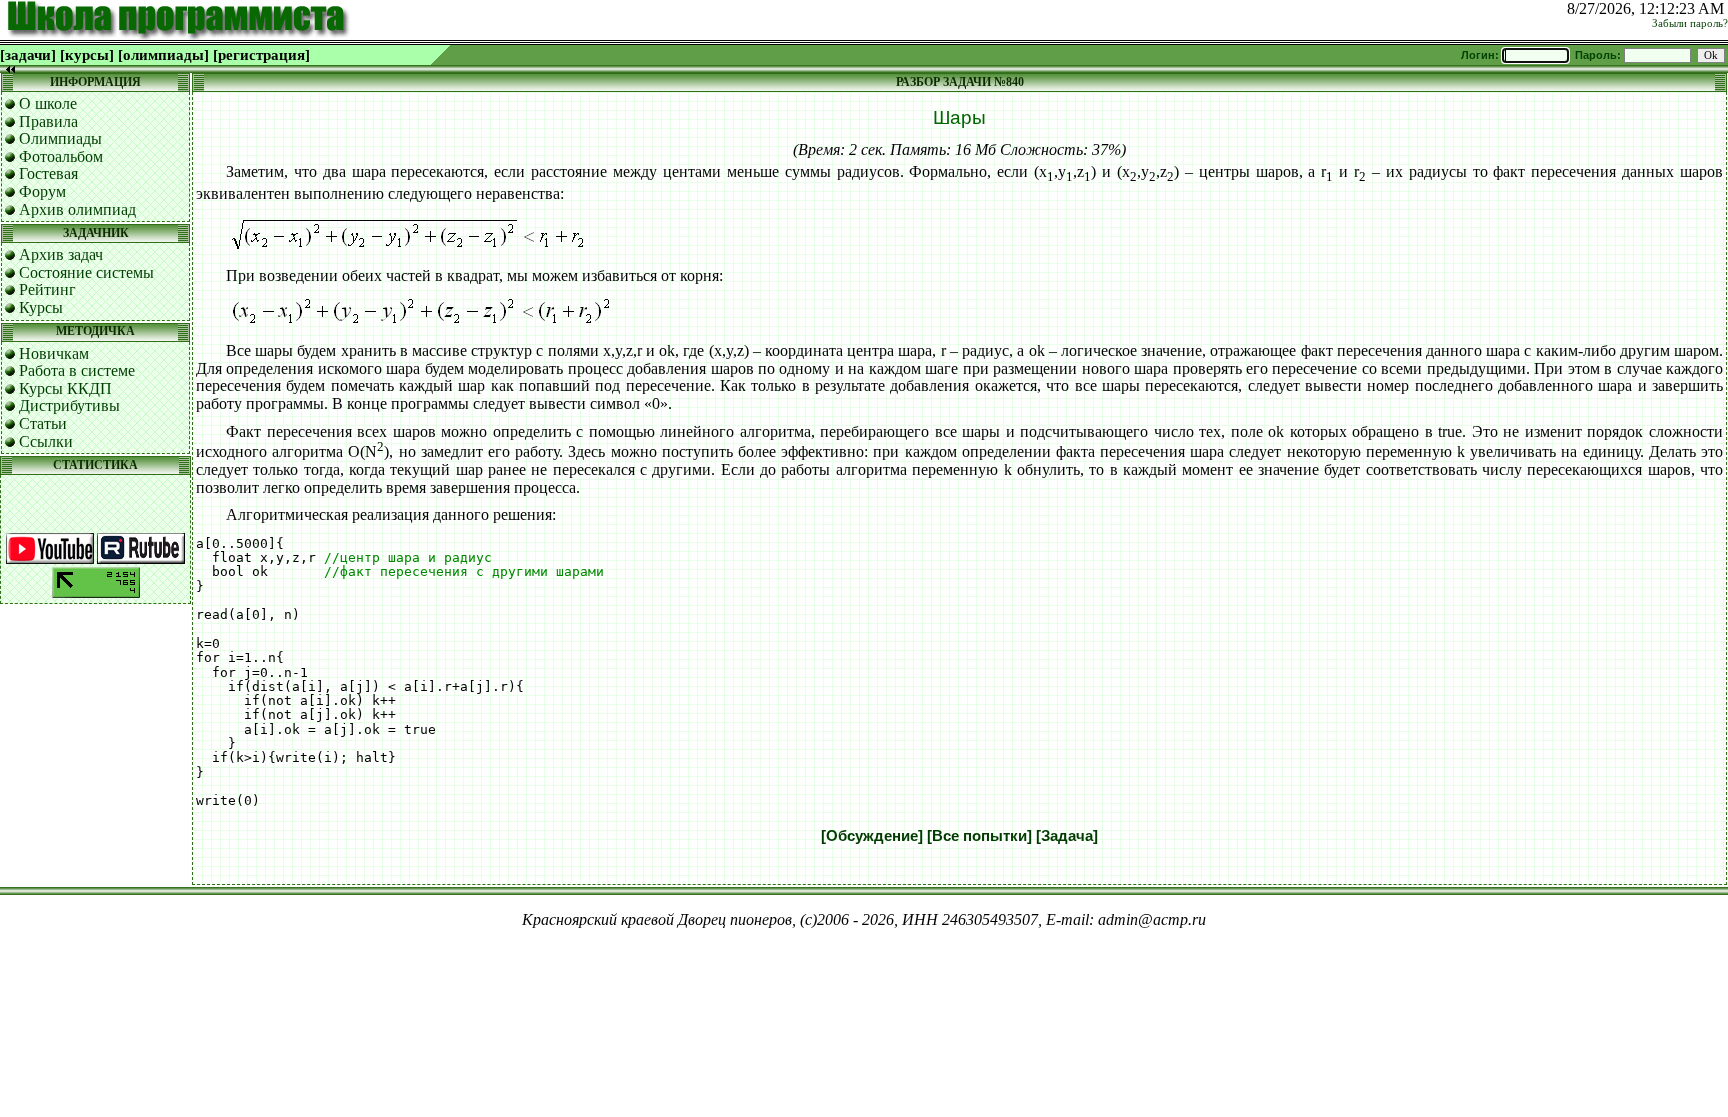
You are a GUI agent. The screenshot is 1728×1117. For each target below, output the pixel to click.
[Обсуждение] (872, 836)
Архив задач (61, 254)
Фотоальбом (61, 156)
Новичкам (54, 353)
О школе (48, 103)
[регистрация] (261, 55)
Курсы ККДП (65, 388)
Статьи (43, 423)
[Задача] (1067, 836)
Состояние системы (86, 272)
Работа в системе (77, 370)
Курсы (41, 307)
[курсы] (87, 55)
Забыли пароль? (1690, 23)
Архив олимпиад (77, 209)
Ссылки (46, 441)
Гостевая (48, 173)
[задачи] (28, 55)
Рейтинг (47, 289)
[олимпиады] (163, 55)
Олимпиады (60, 138)
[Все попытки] (979, 836)
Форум (42, 191)
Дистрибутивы (69, 405)
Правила (48, 121)
